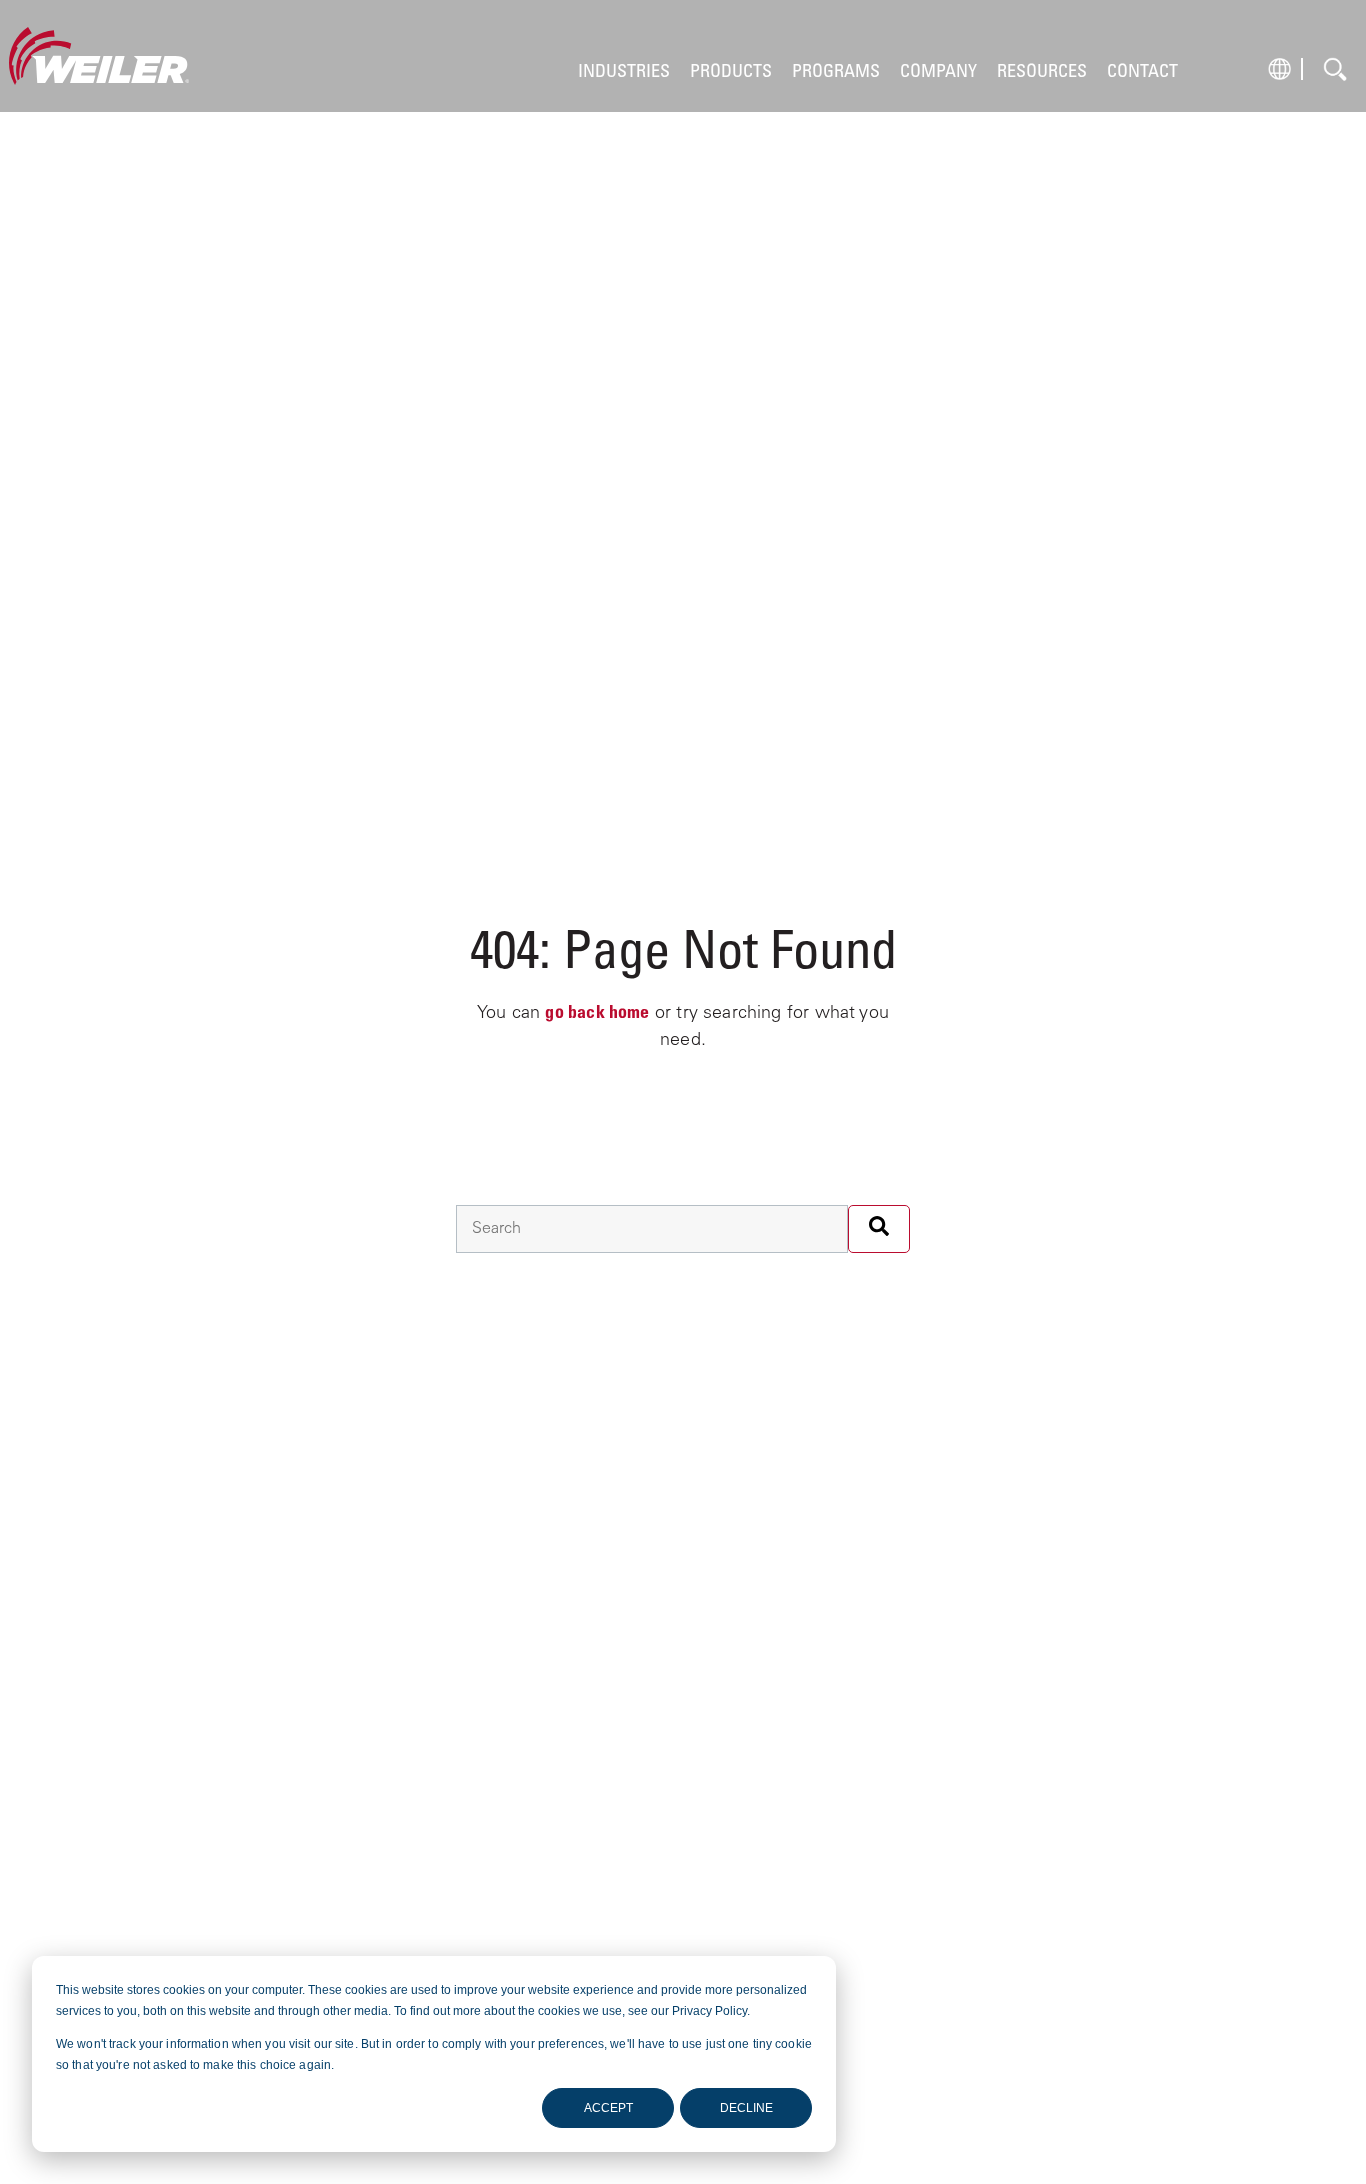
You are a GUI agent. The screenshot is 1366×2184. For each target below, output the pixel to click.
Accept (608, 2108)
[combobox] (652, 1229)
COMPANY (938, 73)
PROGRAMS (836, 73)
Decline (746, 2108)
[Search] (879, 1229)
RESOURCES (1042, 73)
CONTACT (1142, 73)
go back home (597, 1014)
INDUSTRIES (624, 73)
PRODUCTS (731, 73)
